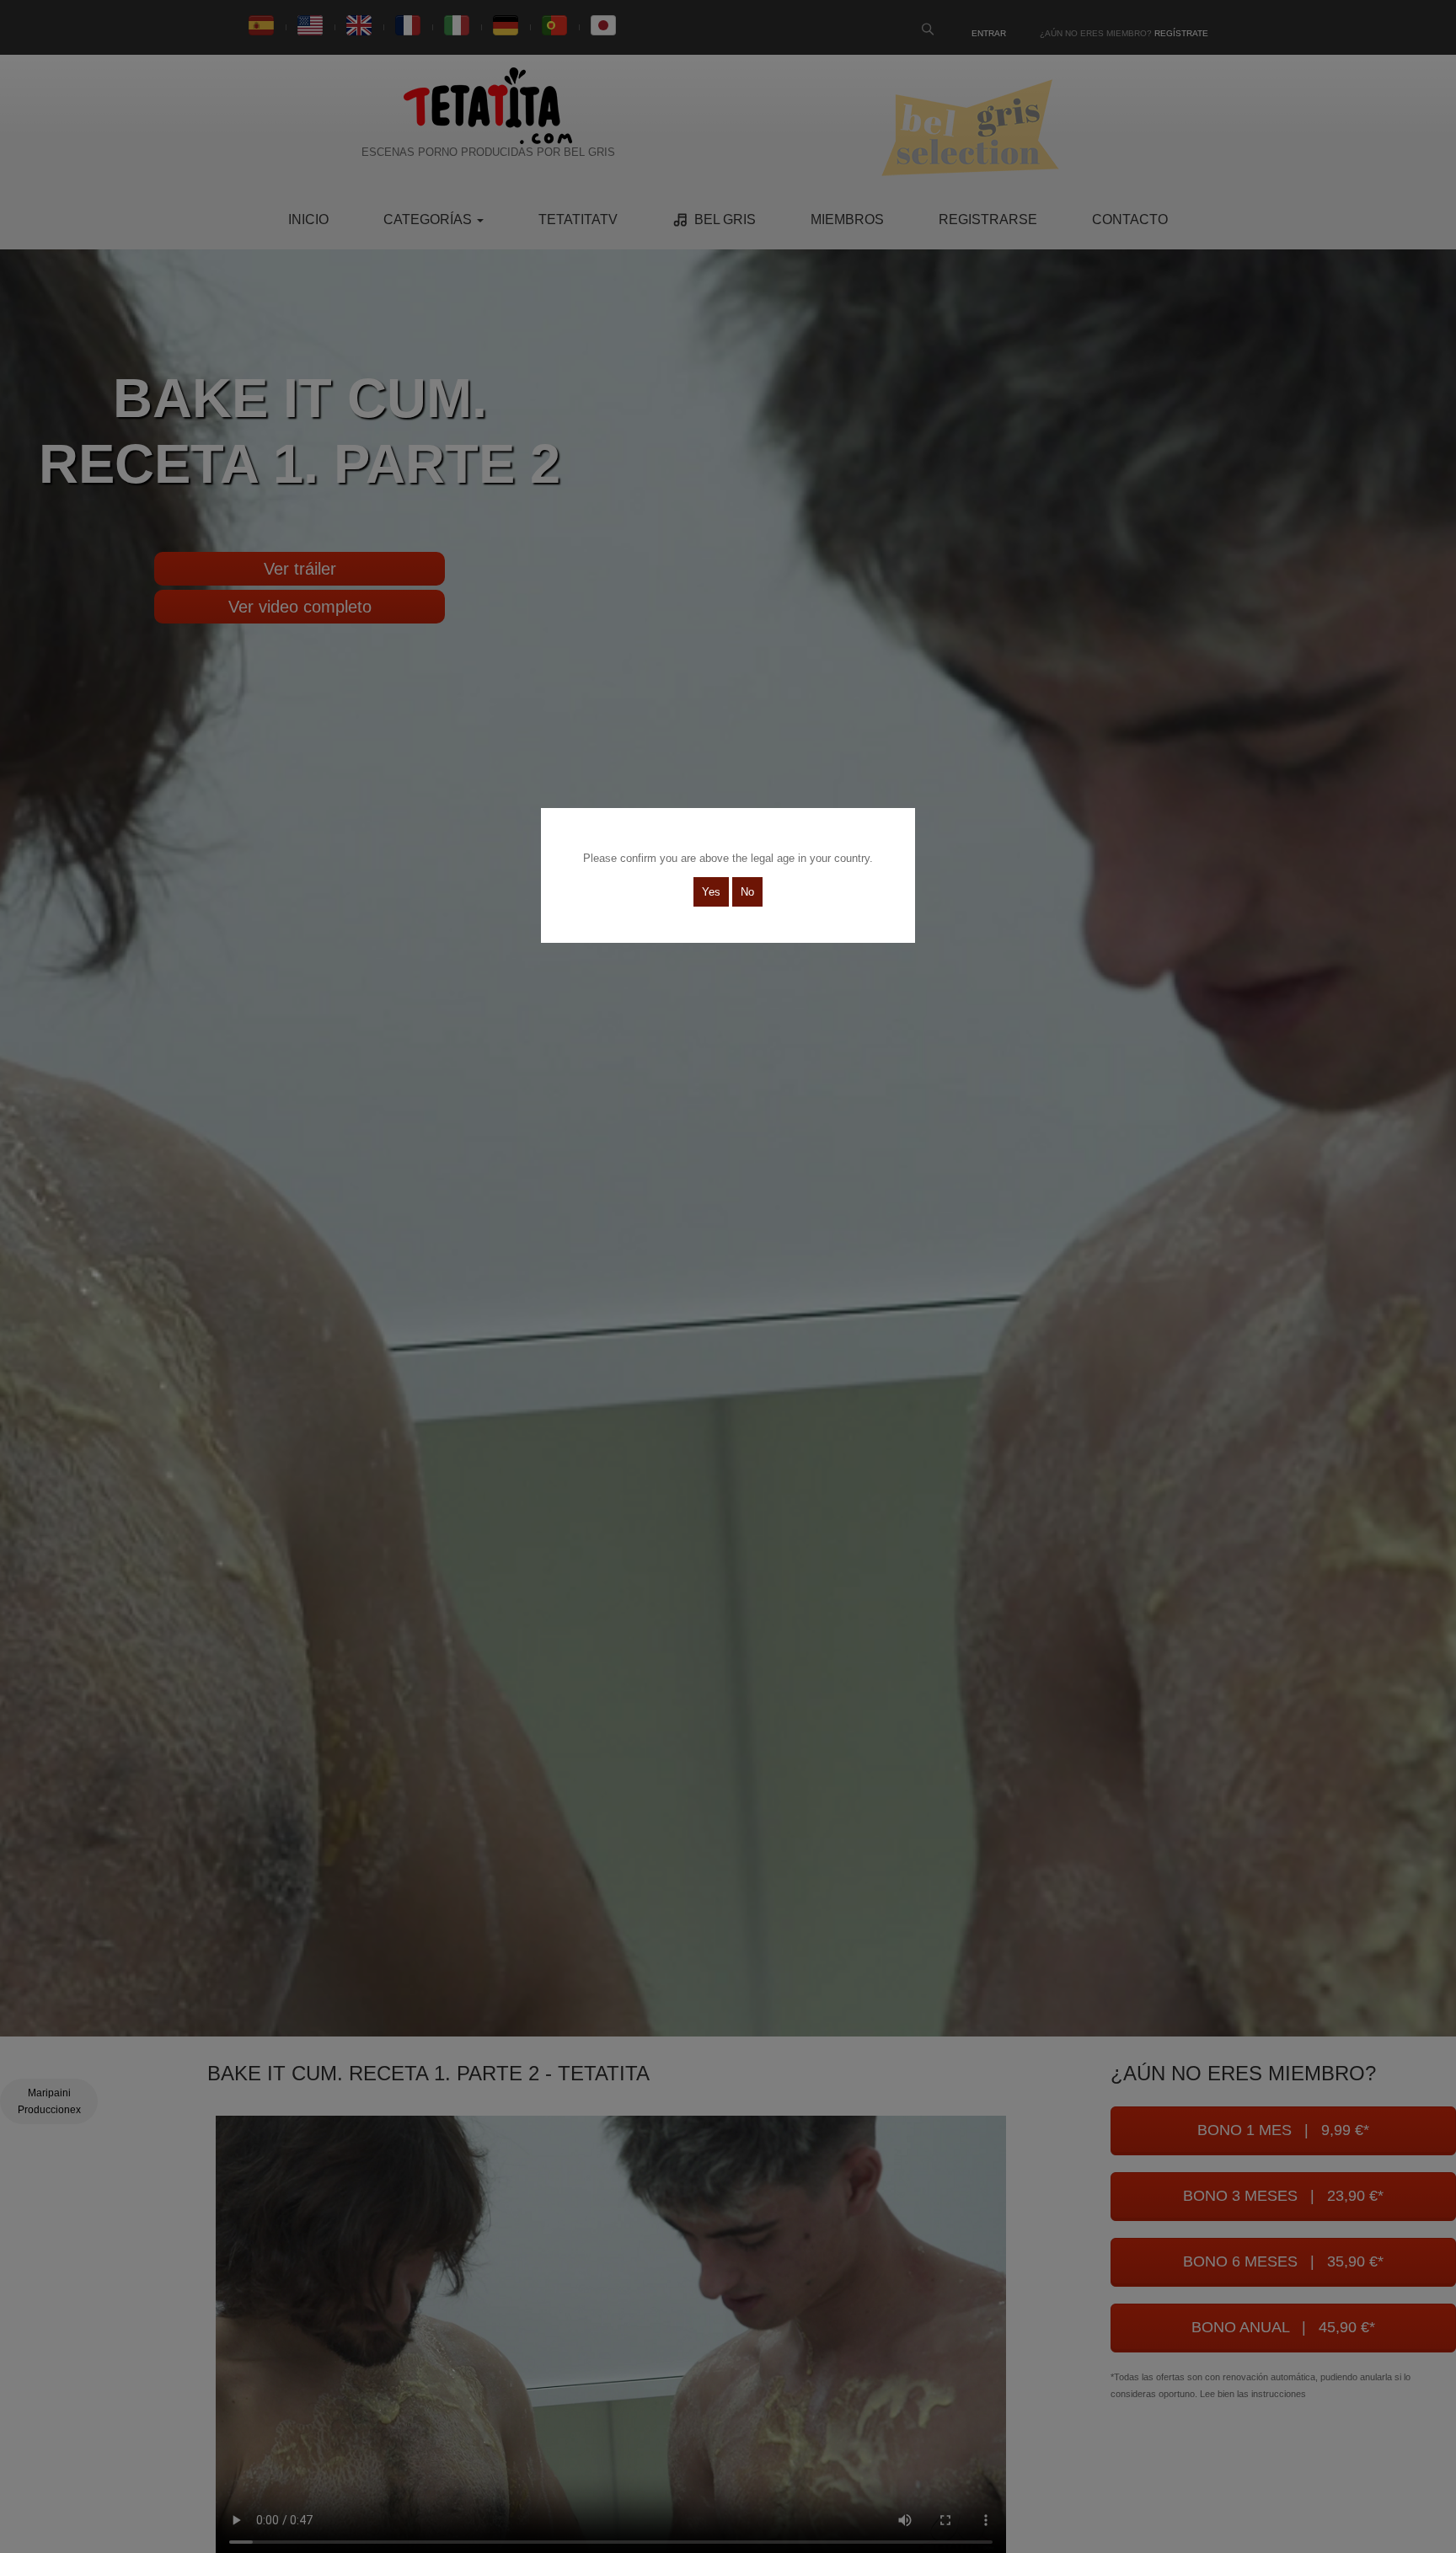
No (747, 892)
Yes (711, 892)
